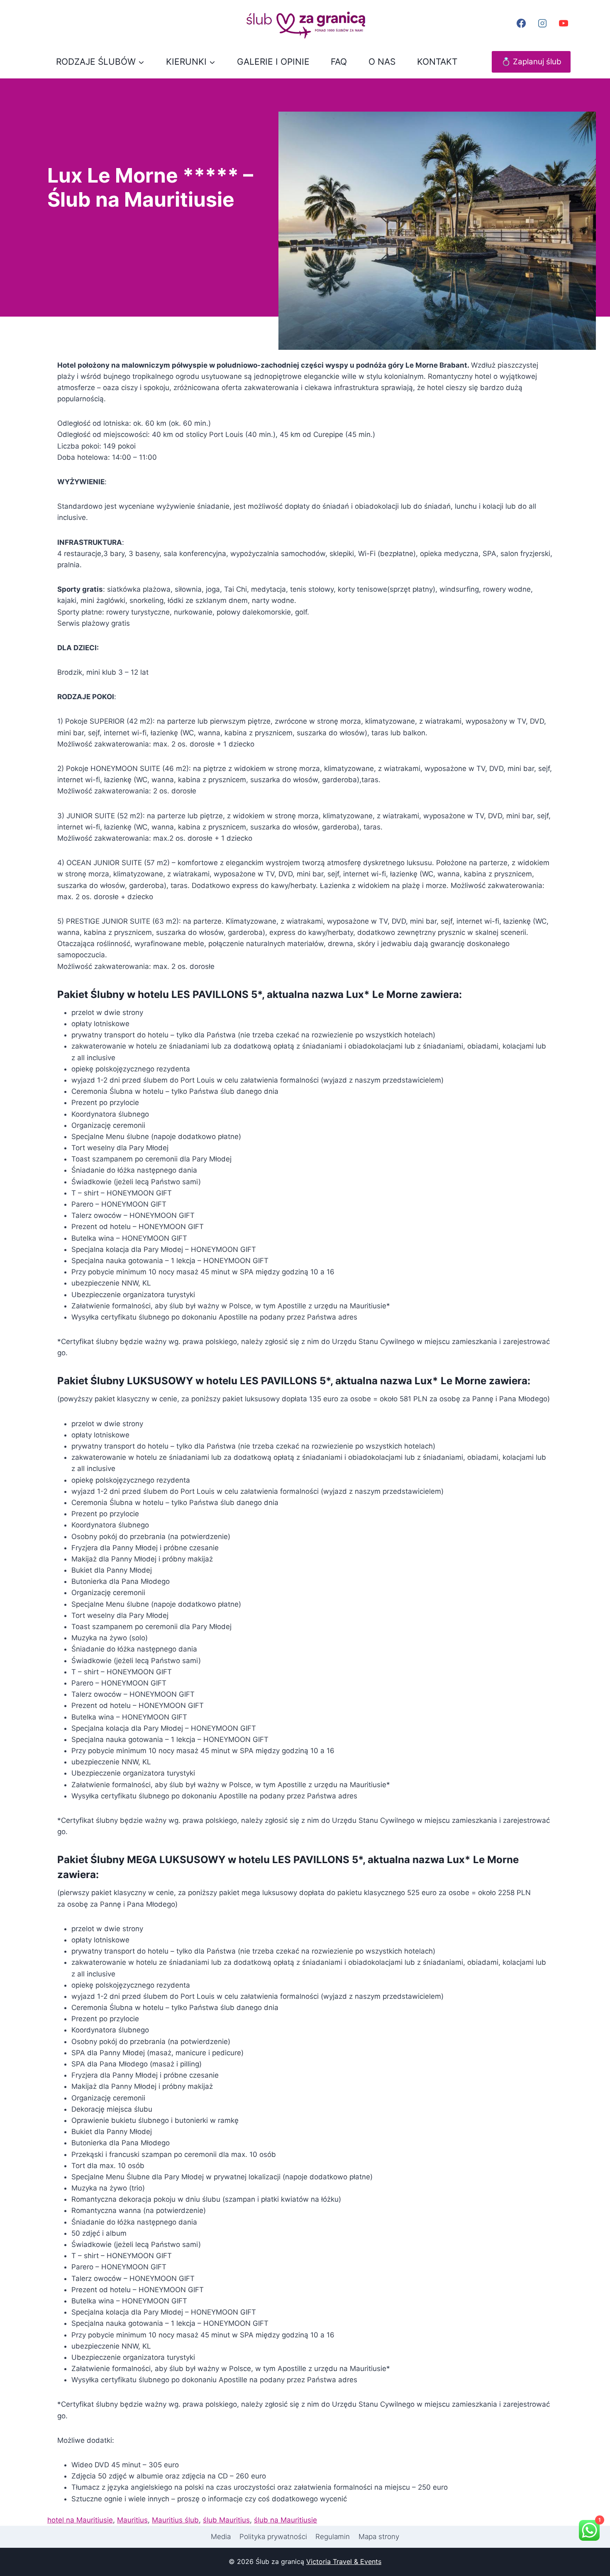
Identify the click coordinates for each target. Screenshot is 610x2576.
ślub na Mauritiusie (285, 2520)
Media (221, 2537)
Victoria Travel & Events (344, 2561)
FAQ (339, 62)
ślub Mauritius (226, 2520)
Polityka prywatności (273, 2537)
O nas (382, 62)
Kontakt (437, 62)
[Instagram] (542, 23)
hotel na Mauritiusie (80, 2520)
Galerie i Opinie (273, 62)
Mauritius (132, 2520)
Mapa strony (379, 2537)
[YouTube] (564, 23)
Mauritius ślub (175, 2520)
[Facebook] (521, 23)
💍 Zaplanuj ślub (531, 62)
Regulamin (333, 2537)
